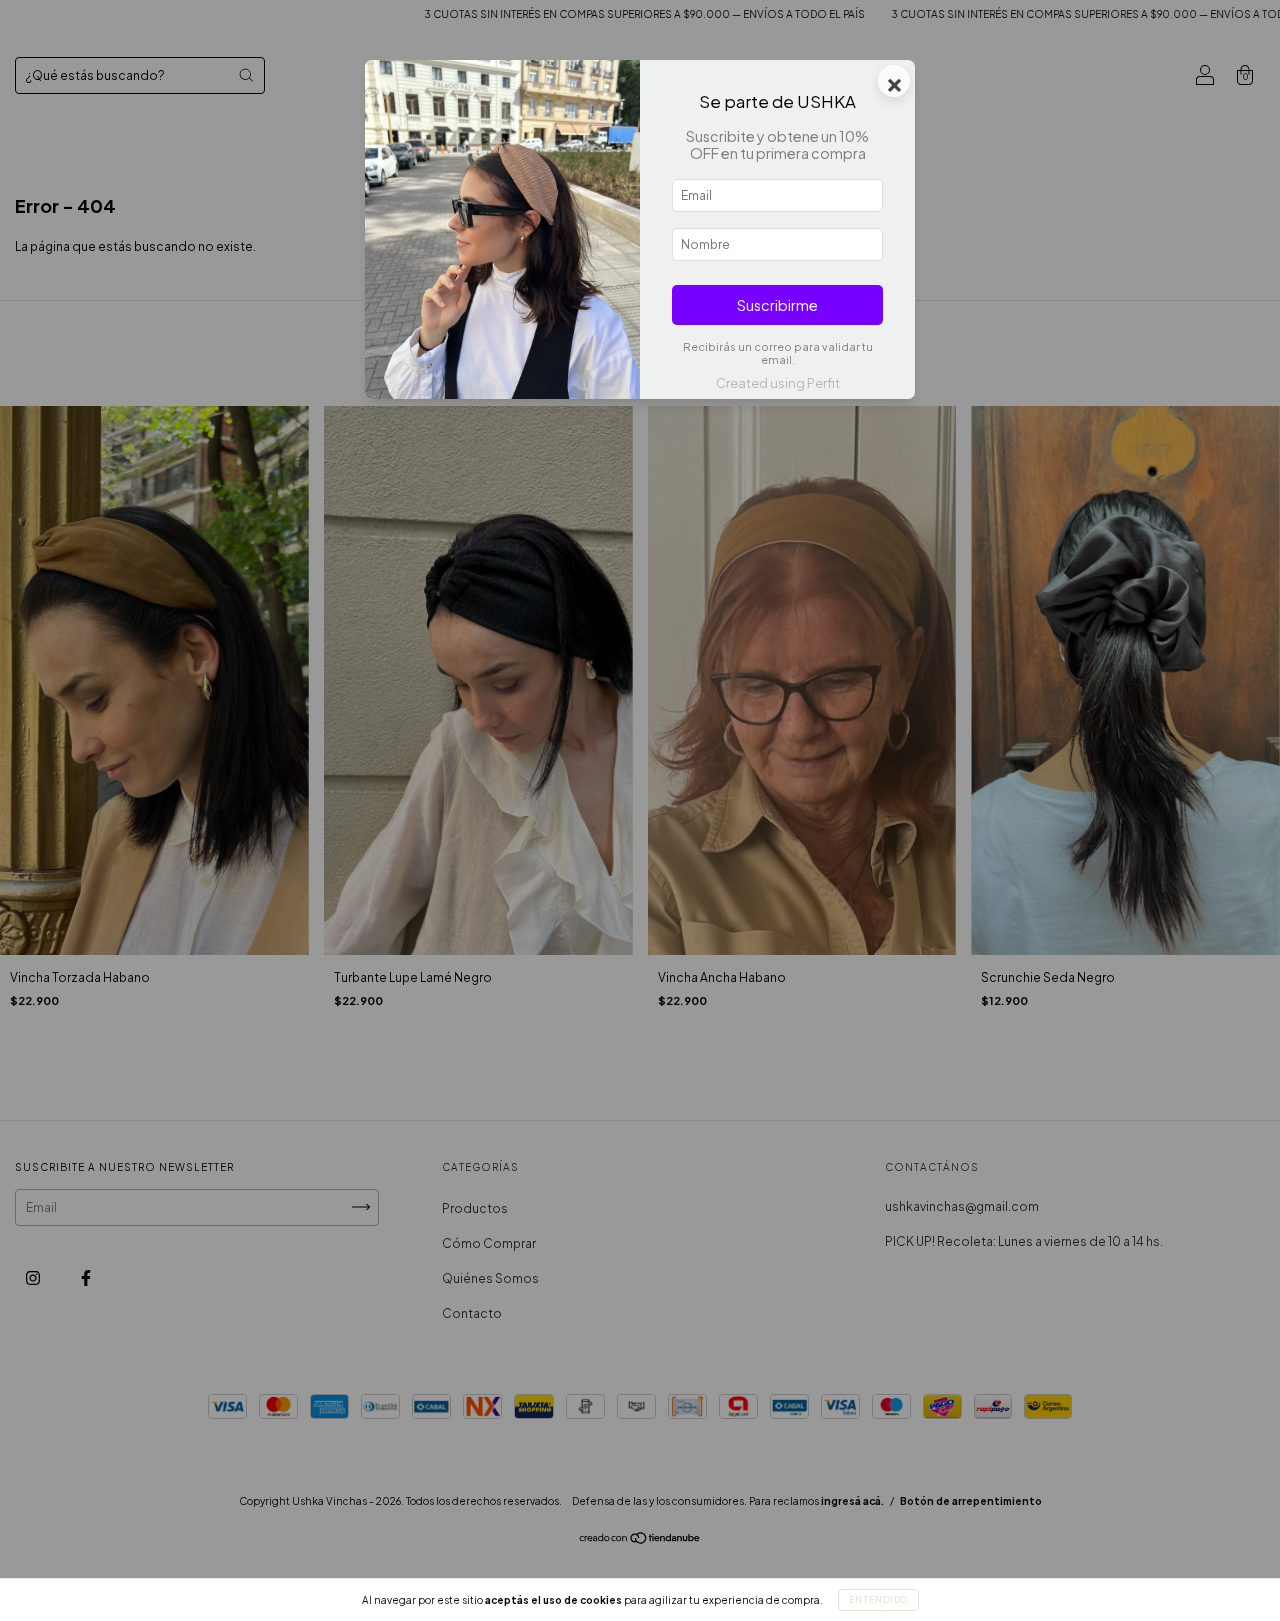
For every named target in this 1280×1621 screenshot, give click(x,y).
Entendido (878, 1600)
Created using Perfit (778, 383)
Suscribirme (777, 305)
